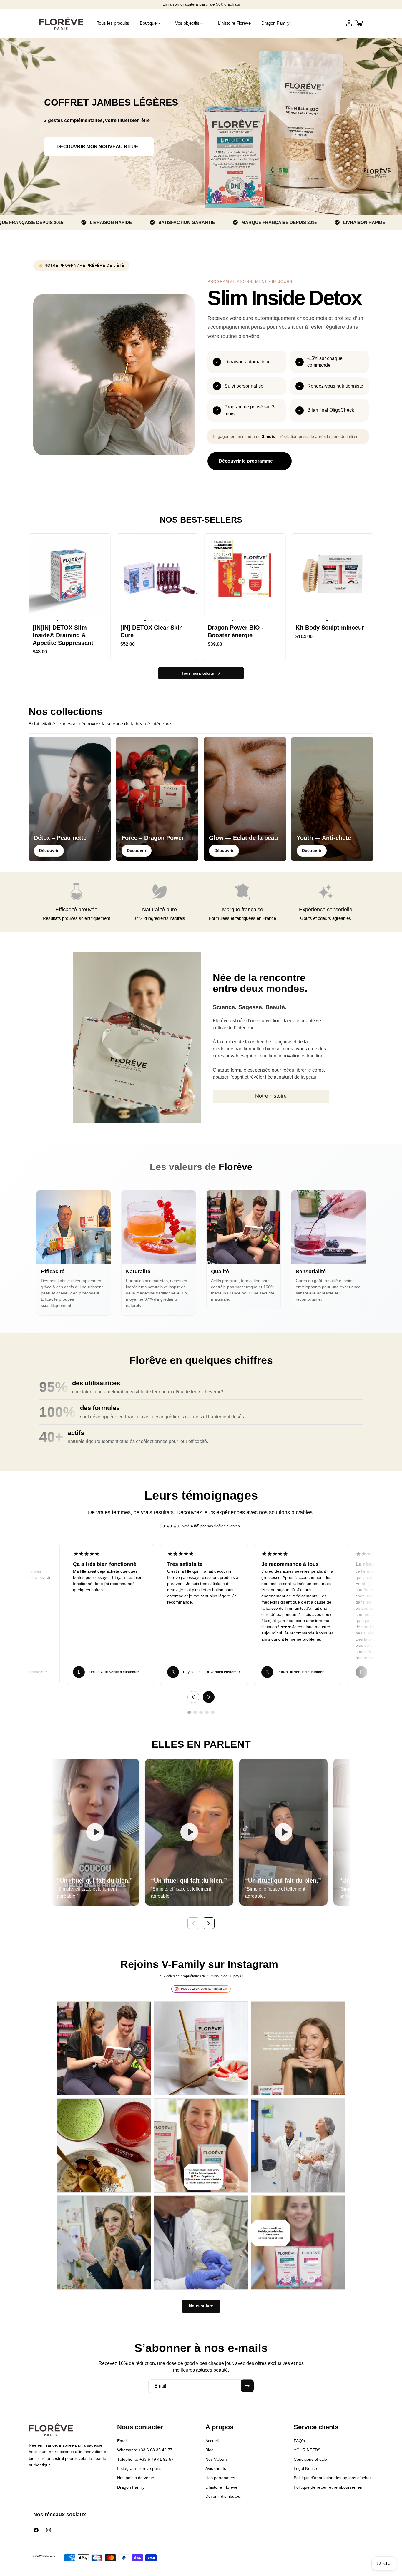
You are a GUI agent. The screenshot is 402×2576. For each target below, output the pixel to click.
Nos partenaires (220, 2478)
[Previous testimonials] (193, 1697)
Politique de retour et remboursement (329, 2487)
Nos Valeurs (217, 2459)
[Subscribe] (247, 2386)
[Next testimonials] (209, 1697)
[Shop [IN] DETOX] (70, 799)
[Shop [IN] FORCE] (157, 799)
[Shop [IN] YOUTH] (333, 799)
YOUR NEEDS (307, 2450)
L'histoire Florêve (221, 2487)
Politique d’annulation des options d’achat (332, 2478)
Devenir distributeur (224, 2496)
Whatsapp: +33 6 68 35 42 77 (145, 2450)
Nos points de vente (136, 2478)
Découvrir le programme (246, 461)
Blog (210, 2450)
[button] (152, 23)
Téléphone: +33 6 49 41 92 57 (145, 2459)
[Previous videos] (193, 1923)
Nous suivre (201, 2306)
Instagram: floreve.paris (139, 2468)
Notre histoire (271, 1096)
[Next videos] (209, 1923)
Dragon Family (131, 2487)
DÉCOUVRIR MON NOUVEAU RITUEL (99, 147)
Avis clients (216, 2468)
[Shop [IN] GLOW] (245, 799)
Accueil (212, 2441)
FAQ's (299, 2441)
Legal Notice (305, 2468)
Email (122, 2441)
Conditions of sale (310, 2459)
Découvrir (49, 850)
